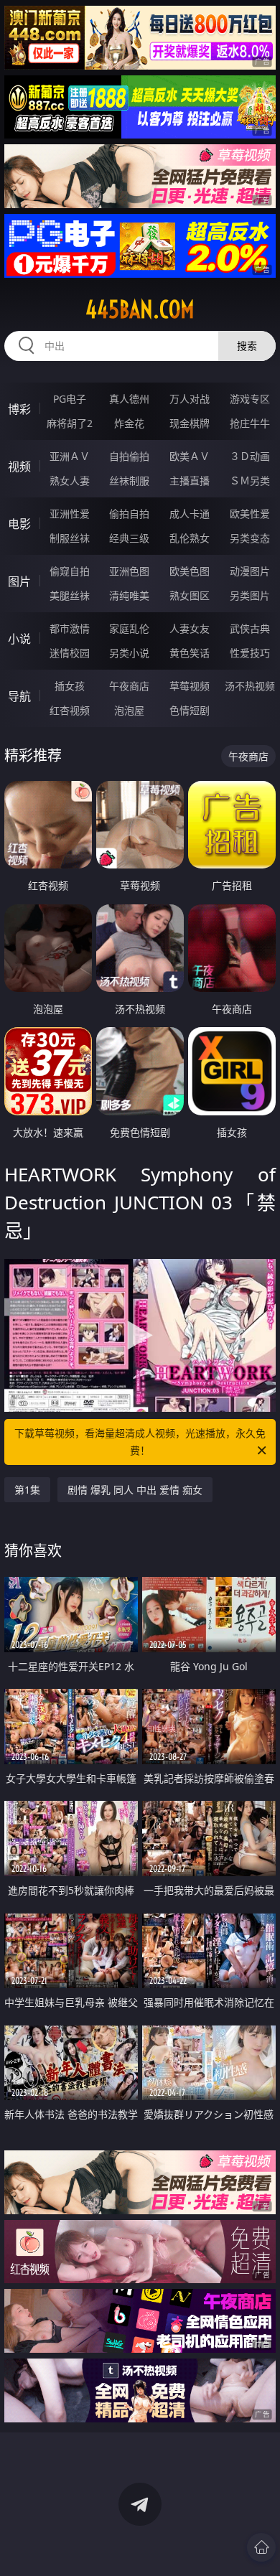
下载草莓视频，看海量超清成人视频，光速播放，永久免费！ (140, 1442)
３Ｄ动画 (250, 456)
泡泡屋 (129, 710)
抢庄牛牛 (250, 423)
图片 (19, 581)
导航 (19, 696)
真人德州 (129, 399)
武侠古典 (250, 628)
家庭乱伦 (129, 628)
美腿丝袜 (70, 595)
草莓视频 (190, 686)
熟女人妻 (70, 481)
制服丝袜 (70, 538)
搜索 (247, 346)
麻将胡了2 (70, 423)
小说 (19, 639)
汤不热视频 (250, 686)
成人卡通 (190, 514)
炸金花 (129, 423)
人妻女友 (190, 628)
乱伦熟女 (190, 538)
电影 (19, 524)
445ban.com (140, 309)
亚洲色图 (129, 571)
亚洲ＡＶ (70, 456)
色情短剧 (190, 710)
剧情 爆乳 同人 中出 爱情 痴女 (135, 1490)
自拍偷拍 (129, 456)
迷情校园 (70, 653)
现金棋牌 (190, 423)
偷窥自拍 (70, 571)
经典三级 (129, 538)
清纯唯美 (129, 595)
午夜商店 (129, 686)
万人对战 (190, 399)
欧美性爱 (250, 514)
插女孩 (70, 686)
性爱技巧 (250, 653)
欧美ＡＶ (190, 456)
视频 (19, 467)
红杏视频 (70, 710)
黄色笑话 (190, 653)
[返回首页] (261, 2547)
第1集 (27, 1490)
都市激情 (70, 628)
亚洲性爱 (70, 514)
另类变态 (250, 538)
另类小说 (129, 653)
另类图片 (250, 595)
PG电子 (70, 399)
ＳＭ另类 (250, 481)
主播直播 (190, 481)
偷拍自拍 (129, 514)
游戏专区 (250, 399)
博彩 (19, 409)
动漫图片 (250, 571)
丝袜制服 (129, 481)
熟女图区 (190, 595)
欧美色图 (190, 571)
